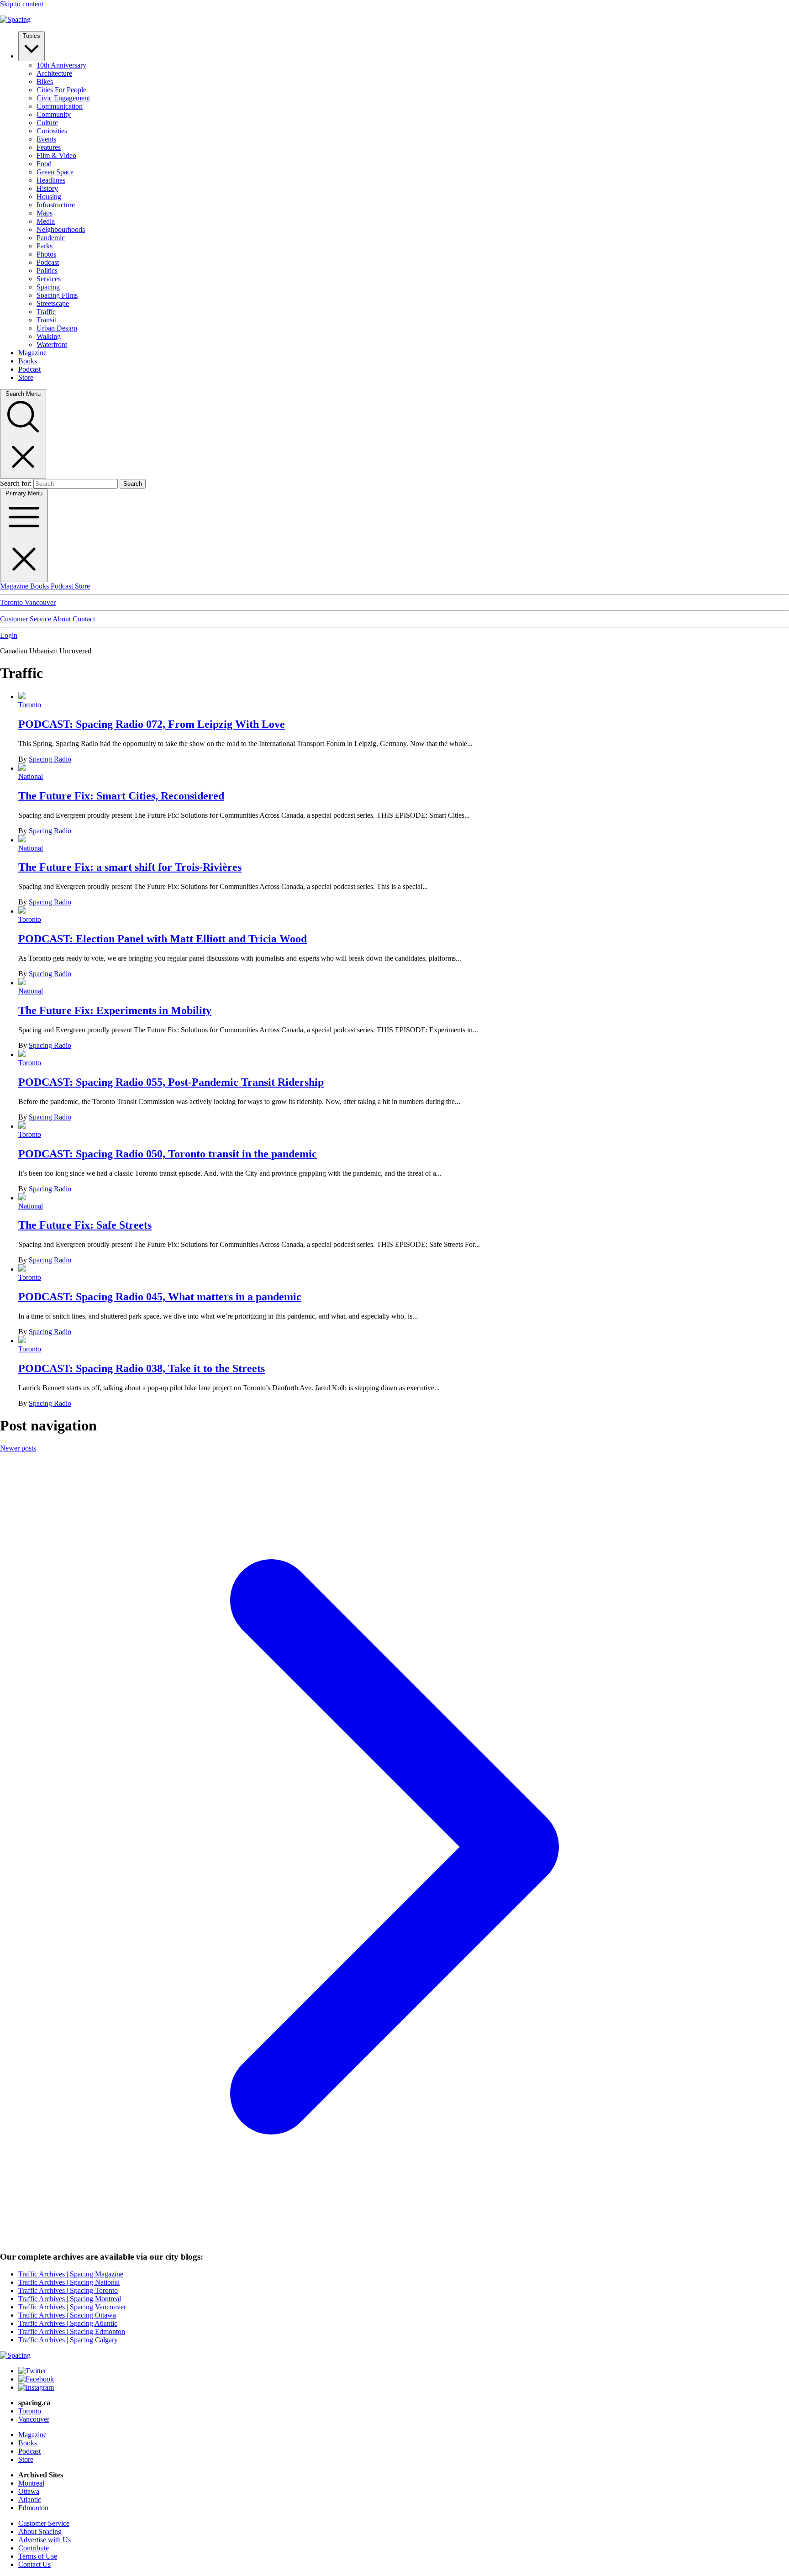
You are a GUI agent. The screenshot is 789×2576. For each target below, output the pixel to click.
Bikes (45, 81)
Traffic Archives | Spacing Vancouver (72, 2307)
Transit (46, 320)
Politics (47, 271)
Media (46, 221)
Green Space (55, 172)
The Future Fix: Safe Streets (85, 1225)
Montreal (31, 2483)
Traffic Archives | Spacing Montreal (70, 2299)
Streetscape (53, 303)
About (63, 619)
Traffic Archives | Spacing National (69, 2282)
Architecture (54, 73)
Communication (60, 106)
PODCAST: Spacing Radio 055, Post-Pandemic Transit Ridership (171, 1082)
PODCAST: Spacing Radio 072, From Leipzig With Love (152, 724)
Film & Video (56, 155)
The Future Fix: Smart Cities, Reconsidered (121, 796)
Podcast (48, 262)
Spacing (48, 287)
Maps (45, 213)
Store (26, 377)
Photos (46, 254)
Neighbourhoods (61, 229)
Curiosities (52, 131)
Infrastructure (56, 205)
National (31, 776)
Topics (32, 36)
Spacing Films (57, 295)
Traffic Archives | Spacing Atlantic (68, 2323)
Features (49, 147)
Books (28, 361)
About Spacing (40, 2531)
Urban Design (57, 328)
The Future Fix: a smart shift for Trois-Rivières (130, 867)
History (47, 188)
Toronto (12, 602)
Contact (84, 619)
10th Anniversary (61, 65)
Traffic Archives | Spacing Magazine (71, 2274)
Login (9, 635)
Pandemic (51, 238)
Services (49, 279)
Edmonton (33, 2508)
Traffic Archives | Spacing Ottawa (67, 2315)
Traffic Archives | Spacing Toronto (68, 2290)
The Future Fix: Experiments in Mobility (115, 1010)
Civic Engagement (63, 98)
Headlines (51, 180)
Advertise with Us (45, 2540)
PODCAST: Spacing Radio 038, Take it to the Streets (142, 1368)
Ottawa (29, 2491)
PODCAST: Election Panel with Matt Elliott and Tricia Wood (163, 939)
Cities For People (61, 90)
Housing (49, 197)
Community (54, 114)
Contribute (34, 2548)
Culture (47, 123)
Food (44, 164)
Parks (45, 246)
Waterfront (52, 344)
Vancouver (40, 602)
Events (46, 139)
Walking (49, 336)
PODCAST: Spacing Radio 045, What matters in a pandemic (160, 1297)
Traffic (46, 312)
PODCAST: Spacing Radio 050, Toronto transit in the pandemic (168, 1154)
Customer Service (26, 619)
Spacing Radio (50, 759)
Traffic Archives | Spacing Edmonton (72, 2332)
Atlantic (30, 2500)
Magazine (32, 353)
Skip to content (22, 4)
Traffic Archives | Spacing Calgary (68, 2340)
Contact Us (34, 2564)
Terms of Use (38, 2556)
